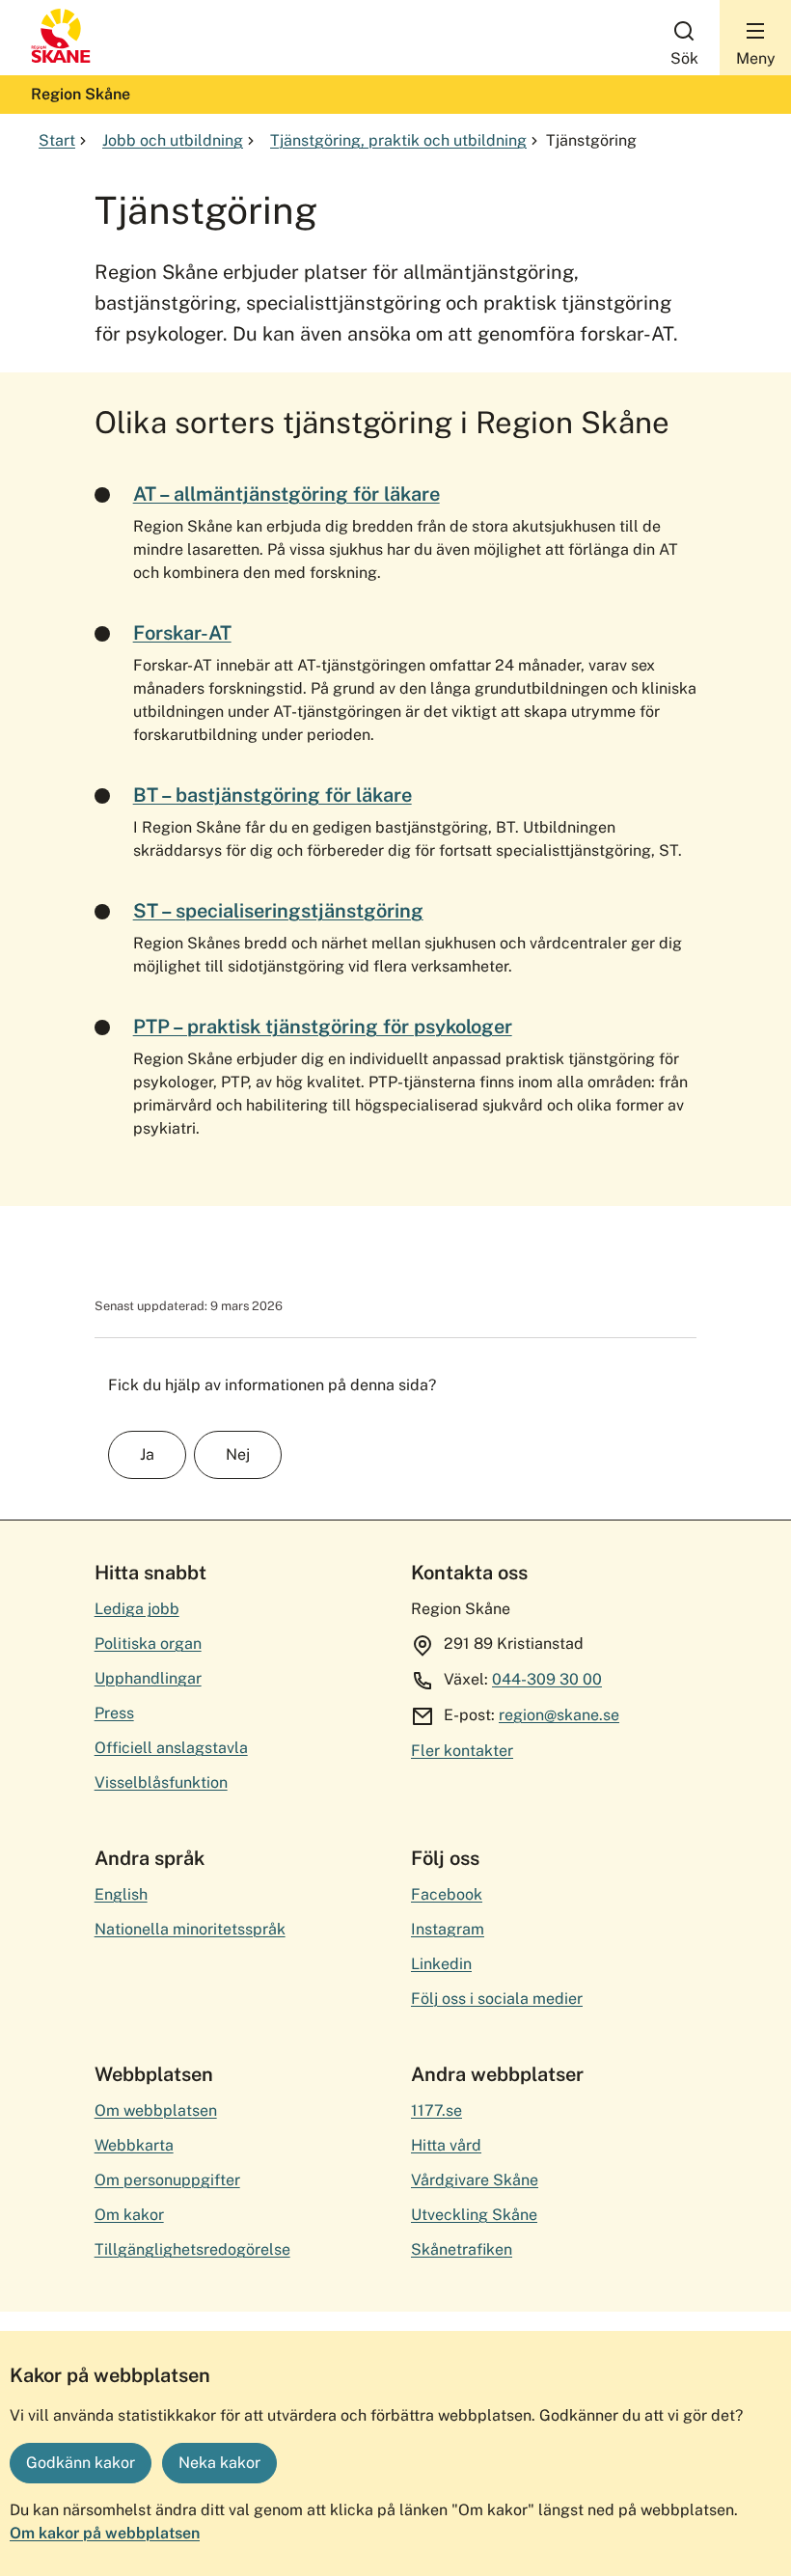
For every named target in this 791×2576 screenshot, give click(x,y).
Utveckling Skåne (474, 2215)
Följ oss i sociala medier (497, 1999)
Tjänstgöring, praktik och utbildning (398, 140)
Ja (147, 1454)
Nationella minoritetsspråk (190, 1929)
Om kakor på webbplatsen (105, 2533)
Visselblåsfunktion (161, 1782)
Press (114, 1713)
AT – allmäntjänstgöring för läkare (286, 494)
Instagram (448, 1929)
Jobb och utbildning (173, 140)
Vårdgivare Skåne (475, 2180)
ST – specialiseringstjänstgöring (278, 911)
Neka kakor (219, 2463)
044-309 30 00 (547, 1679)
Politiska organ (148, 1644)
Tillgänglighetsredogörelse (192, 2249)
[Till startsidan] (61, 58)
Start (57, 140)
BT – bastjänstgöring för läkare (273, 795)
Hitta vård (446, 2145)
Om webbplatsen (156, 2110)
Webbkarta (134, 2145)
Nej (238, 1454)
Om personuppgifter (167, 2180)
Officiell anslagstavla (171, 1748)
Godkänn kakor (81, 2463)
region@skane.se (559, 1715)
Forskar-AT (182, 633)
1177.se (436, 2110)
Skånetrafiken (462, 2249)
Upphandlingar (148, 1678)
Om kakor (129, 2215)
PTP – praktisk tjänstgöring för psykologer (323, 1027)
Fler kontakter (462, 1751)
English (121, 1894)
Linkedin (441, 1964)
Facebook (447, 1894)
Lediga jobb (137, 1609)
